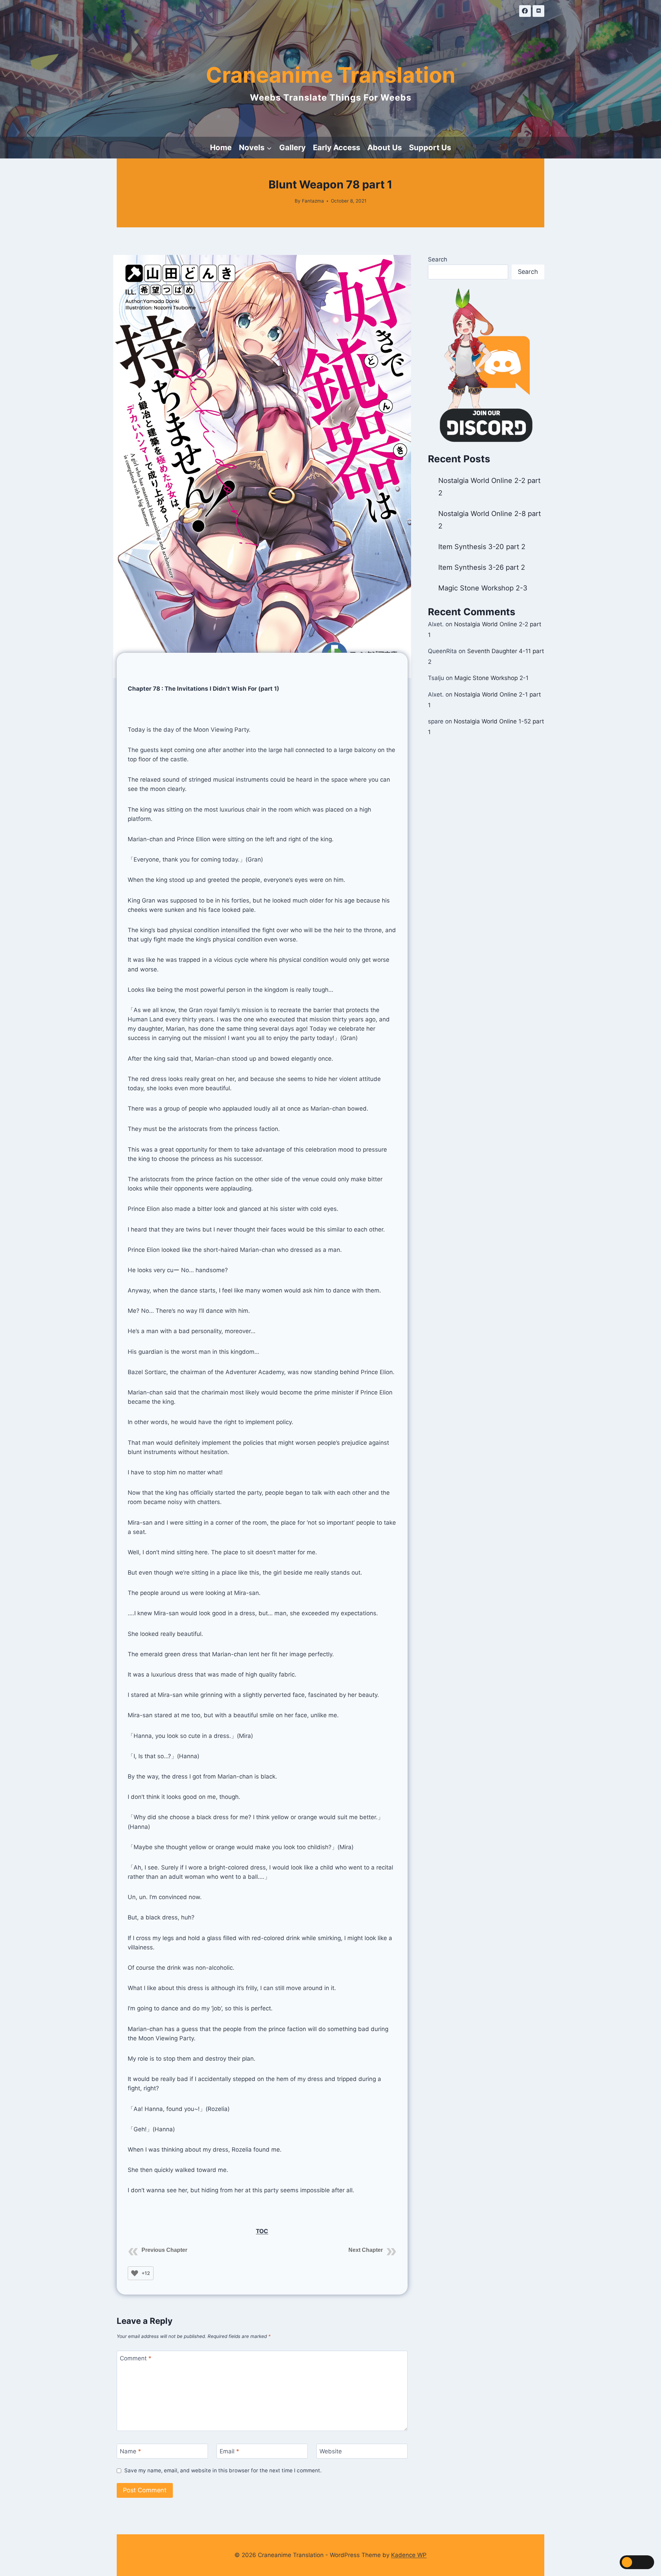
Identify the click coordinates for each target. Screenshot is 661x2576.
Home (221, 147)
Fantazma (313, 201)
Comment (136, 2358)
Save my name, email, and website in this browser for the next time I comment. (223, 2470)
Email (229, 2451)
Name (130, 2451)
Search (438, 259)
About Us (385, 147)
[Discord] (538, 11)
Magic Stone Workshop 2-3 (483, 588)
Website (331, 2451)
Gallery (292, 147)
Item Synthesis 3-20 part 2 (482, 547)
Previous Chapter (164, 2250)
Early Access (337, 147)
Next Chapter (366, 2250)
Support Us (430, 147)
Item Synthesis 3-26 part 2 (482, 567)
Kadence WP (409, 2555)
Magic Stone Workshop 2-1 (491, 678)
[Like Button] (135, 2273)
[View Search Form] (461, 148)
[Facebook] (525, 11)
